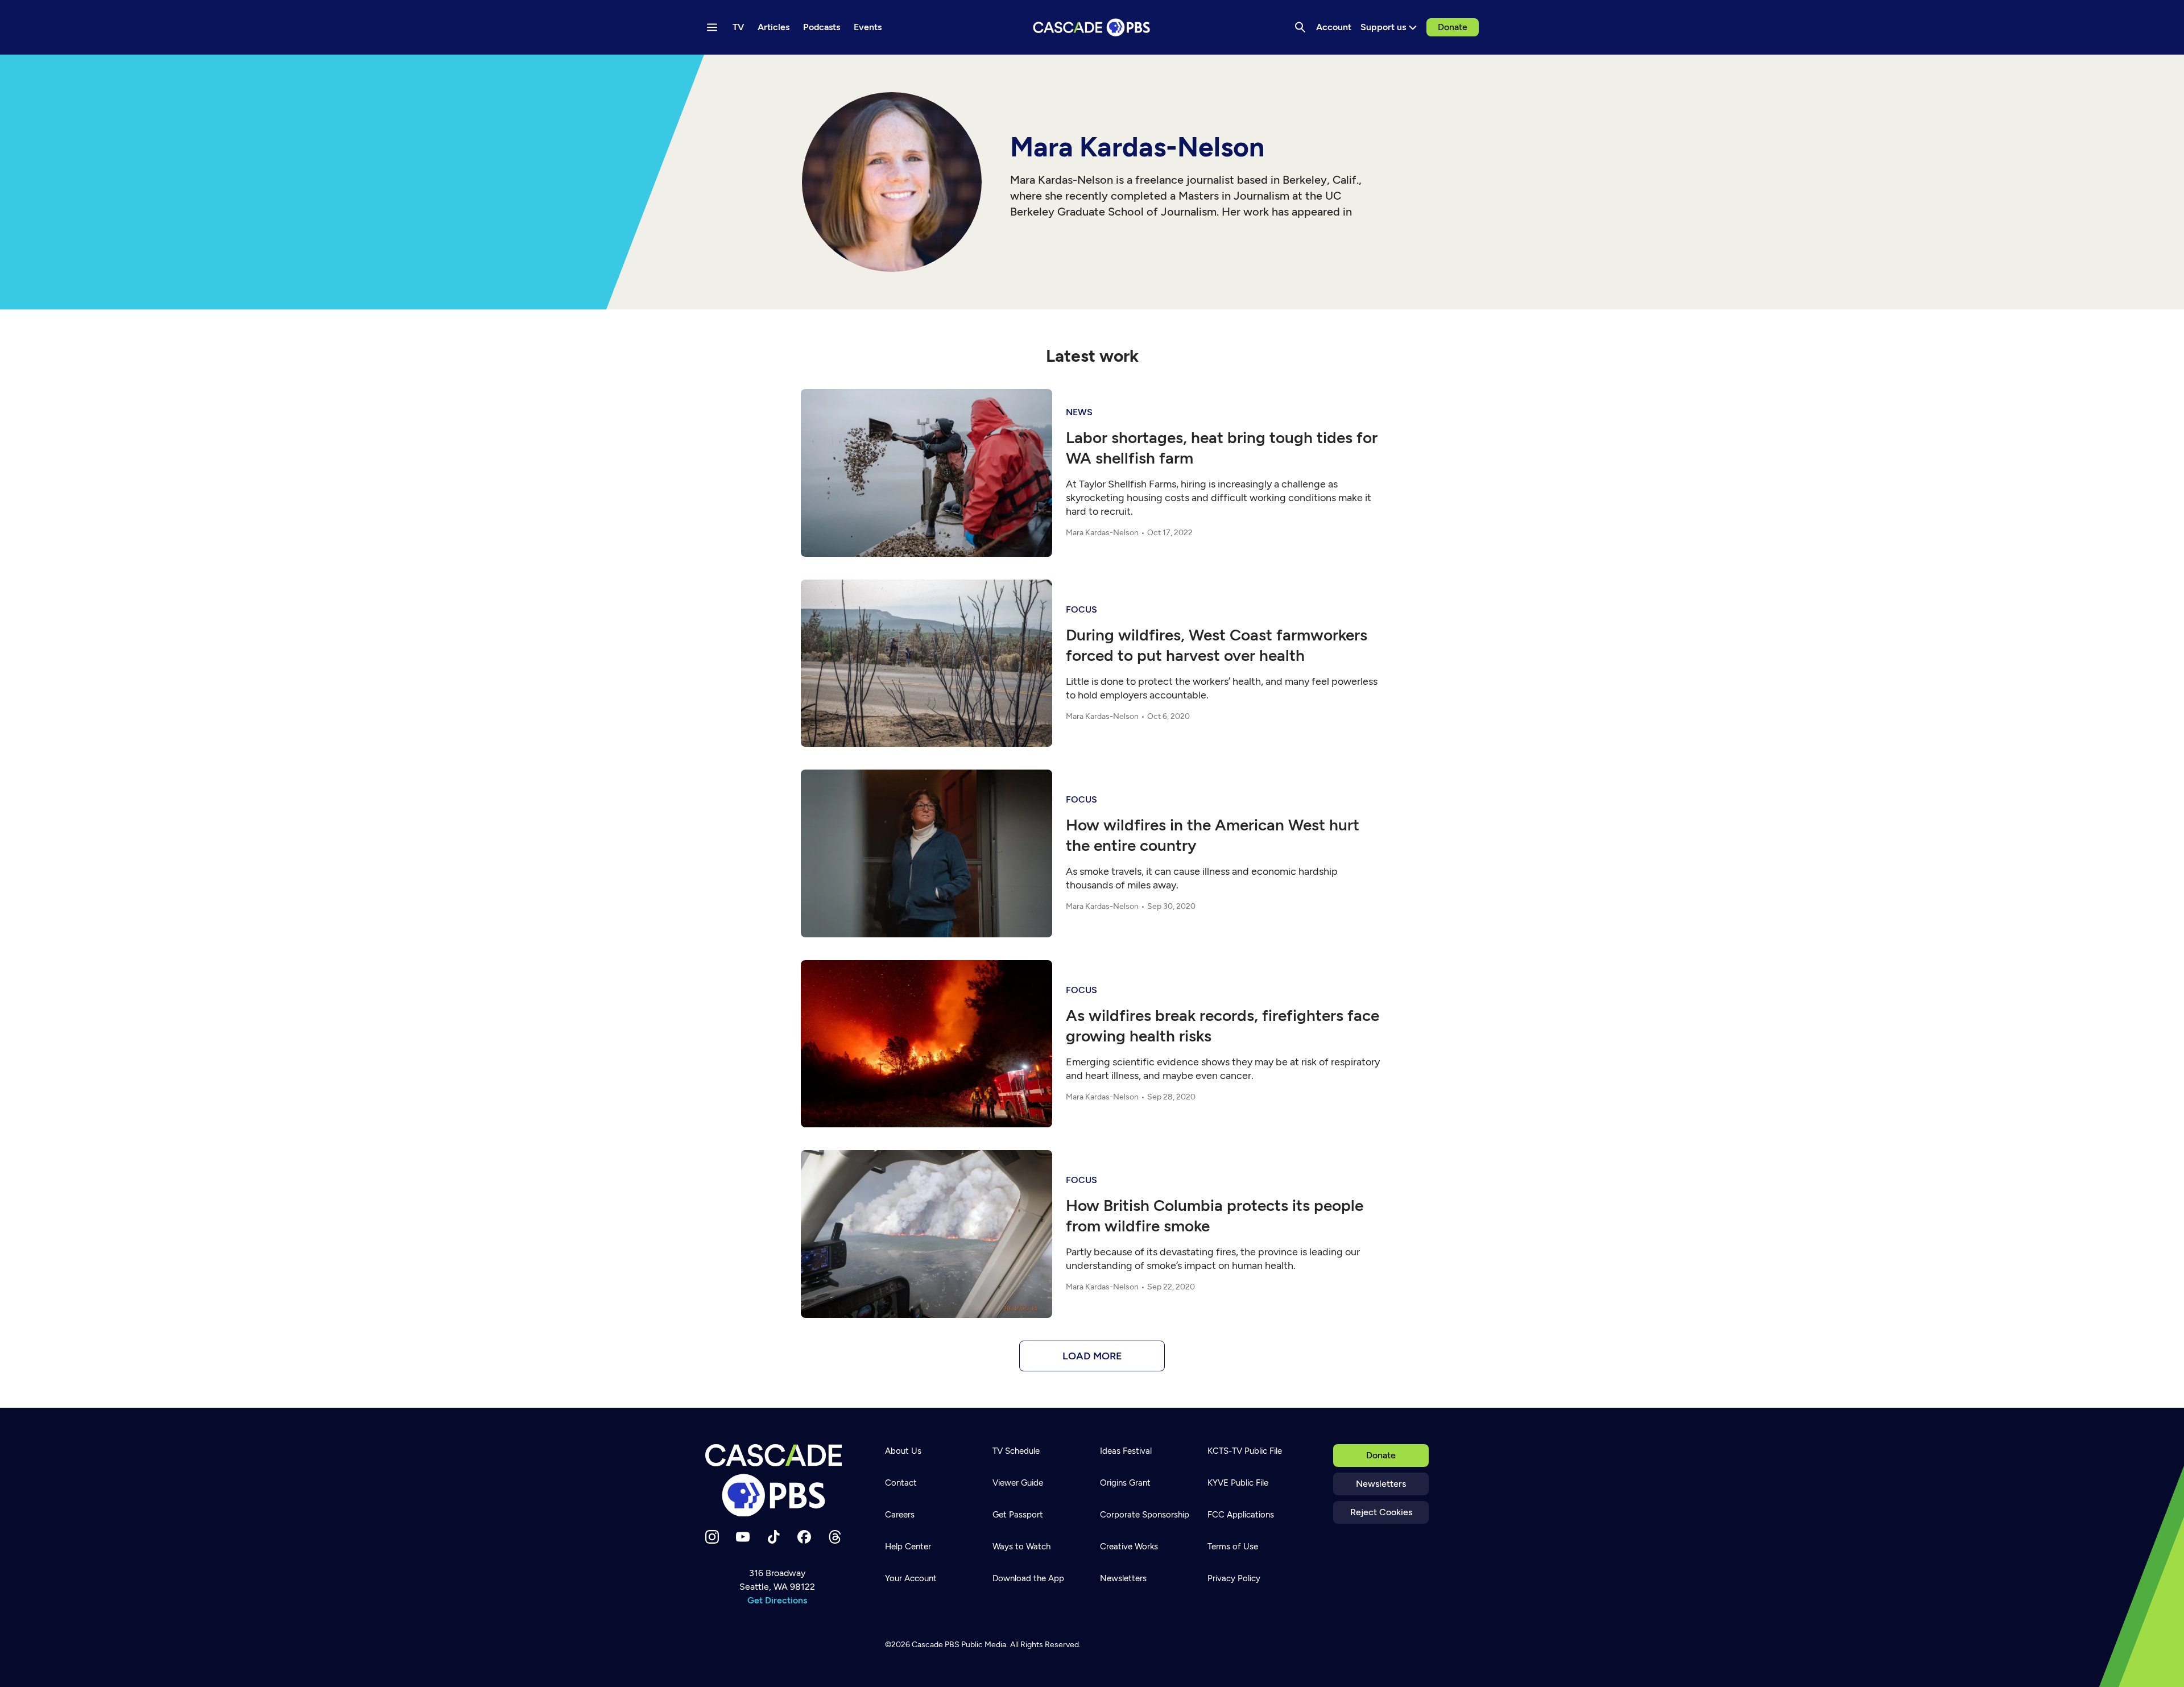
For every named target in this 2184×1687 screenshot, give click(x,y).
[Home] (777, 1481)
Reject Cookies (1381, 1512)
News (1079, 412)
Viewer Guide (1018, 1483)
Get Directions (777, 1600)
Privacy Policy (1234, 1578)
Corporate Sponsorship (1145, 1515)
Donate (1453, 27)
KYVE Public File (1238, 1483)
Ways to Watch (1021, 1547)
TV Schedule (1016, 1451)
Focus (1081, 609)
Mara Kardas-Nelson (1102, 533)
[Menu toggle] (712, 27)
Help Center (908, 1547)
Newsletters (1381, 1484)
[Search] (1300, 27)
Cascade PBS (936, 1645)
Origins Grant (1125, 1483)
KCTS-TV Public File (1245, 1451)
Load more (1092, 1356)
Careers (900, 1515)
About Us (903, 1451)
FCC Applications (1241, 1515)
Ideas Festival (1126, 1451)
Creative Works (1129, 1547)
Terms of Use (1233, 1547)
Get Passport (1018, 1515)
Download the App (1028, 1578)
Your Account (911, 1578)
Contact (901, 1483)
